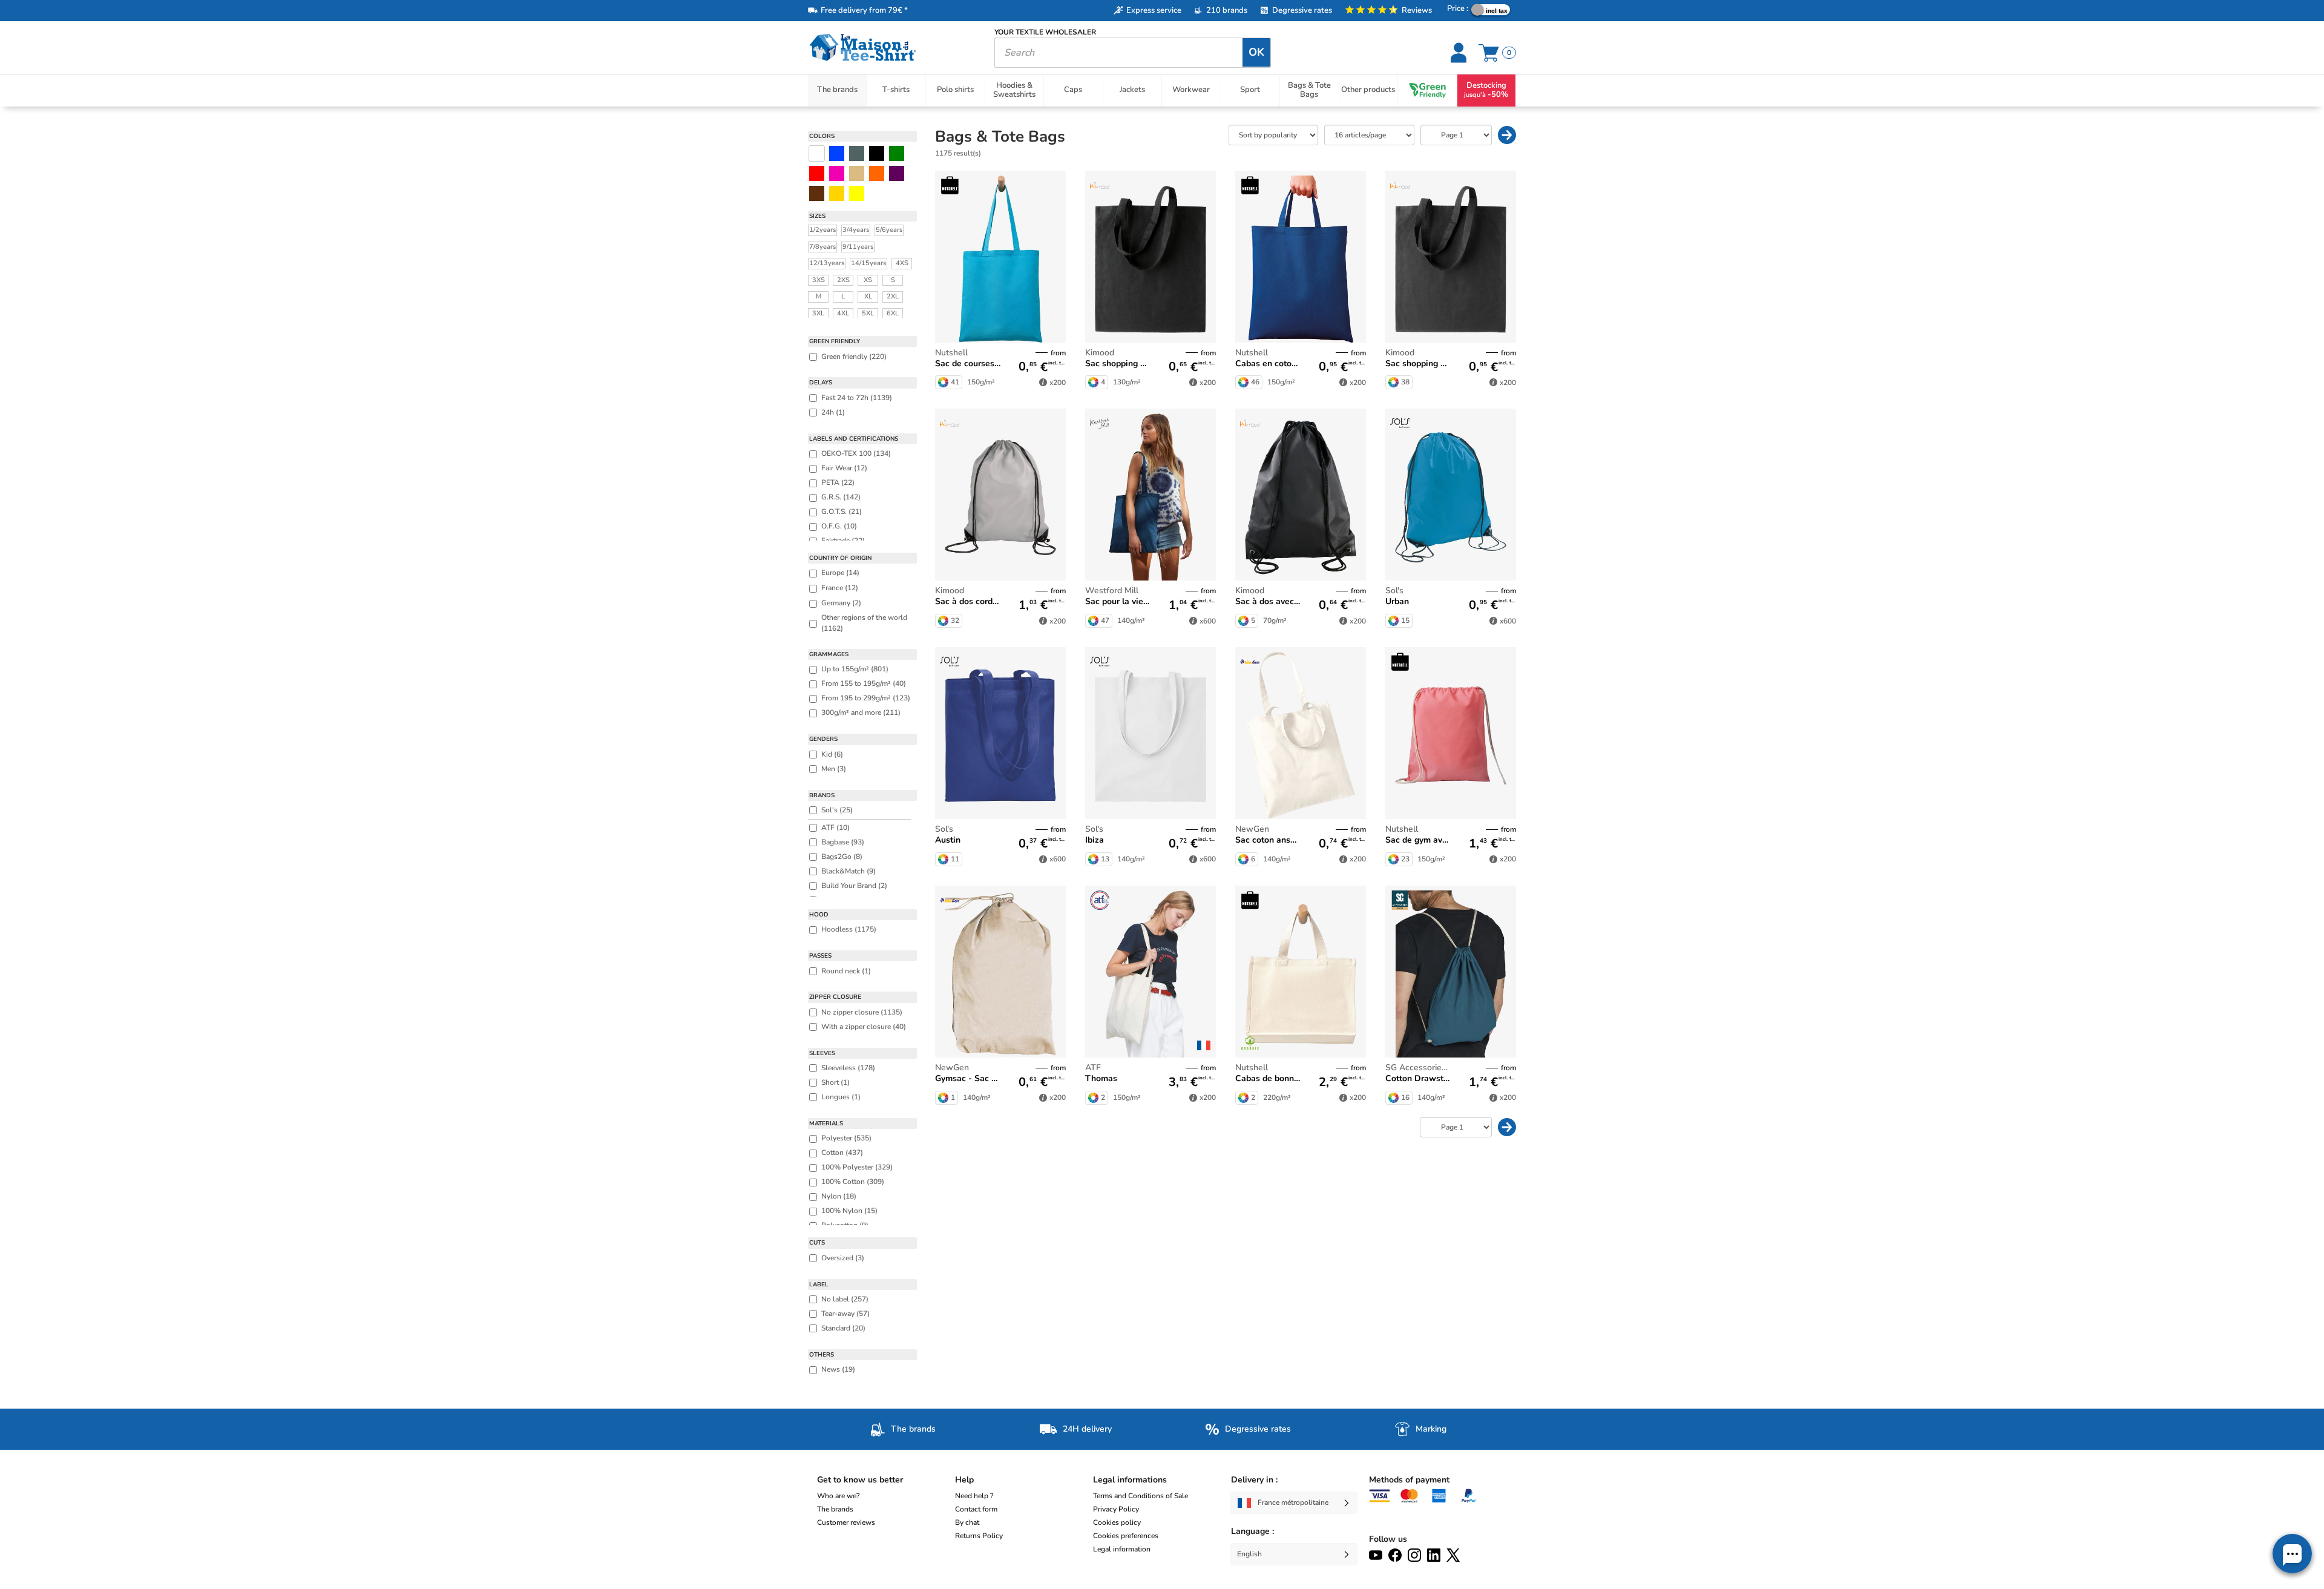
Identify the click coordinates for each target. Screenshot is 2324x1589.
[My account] (1460, 53)
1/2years (822, 230)
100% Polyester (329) (857, 1167)
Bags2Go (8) (842, 857)
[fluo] (857, 193)
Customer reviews (846, 1522)
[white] (817, 153)
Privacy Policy (1116, 1509)
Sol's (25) (837, 810)
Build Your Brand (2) (854, 886)
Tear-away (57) (845, 1314)
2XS (843, 280)
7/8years (822, 247)
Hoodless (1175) (849, 929)
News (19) (838, 1369)
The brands (835, 1509)
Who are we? (838, 1496)
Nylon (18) (839, 1196)
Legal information (1122, 1549)
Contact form (976, 1509)
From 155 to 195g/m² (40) (864, 683)
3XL (818, 313)
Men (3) (834, 769)
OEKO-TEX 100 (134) (856, 453)
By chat (967, 1522)
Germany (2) (841, 603)
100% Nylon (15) (849, 1211)
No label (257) (845, 1299)
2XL (893, 296)
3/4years (856, 230)
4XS (902, 263)
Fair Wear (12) (844, 468)
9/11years (858, 247)
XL (868, 296)
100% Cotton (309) (853, 1182)
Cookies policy (1117, 1522)
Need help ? (974, 1496)
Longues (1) (841, 1097)
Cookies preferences (1126, 1536)
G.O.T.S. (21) (842, 512)
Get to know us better (860, 1480)
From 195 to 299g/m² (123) (866, 698)
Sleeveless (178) (848, 1068)
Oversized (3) (843, 1258)
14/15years (868, 263)
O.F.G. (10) (839, 526)
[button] (2292, 1554)
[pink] (837, 173)
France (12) (840, 588)
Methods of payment (1409, 1480)
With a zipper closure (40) (864, 1027)
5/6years (889, 230)
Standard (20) (843, 1328)
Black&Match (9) (849, 871)
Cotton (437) (842, 1153)
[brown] (817, 193)
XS (868, 280)
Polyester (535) (846, 1138)
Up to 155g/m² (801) (855, 669)
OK (1256, 52)
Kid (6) (832, 754)
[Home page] (892, 48)
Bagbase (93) (843, 842)
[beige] (857, 173)
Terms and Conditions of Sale (1141, 1496)
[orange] (877, 173)
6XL (893, 313)
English (1249, 1554)
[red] (817, 173)
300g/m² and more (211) (861, 712)
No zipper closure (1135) (862, 1012)
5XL (868, 313)
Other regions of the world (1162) (864, 623)
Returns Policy (979, 1536)
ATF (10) (835, 827)
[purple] (897, 173)
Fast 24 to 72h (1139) (857, 398)
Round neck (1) (846, 971)
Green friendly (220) (854, 357)
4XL (843, 313)
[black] (877, 153)
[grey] (857, 153)
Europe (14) (840, 573)
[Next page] (1507, 135)
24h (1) (833, 412)
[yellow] (837, 193)
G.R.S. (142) (841, 497)
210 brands (1227, 10)
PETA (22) (838, 482)
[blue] (837, 153)
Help (964, 1480)
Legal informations (1130, 1480)
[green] (897, 153)
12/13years (827, 263)
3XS (819, 280)
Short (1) (835, 1082)
